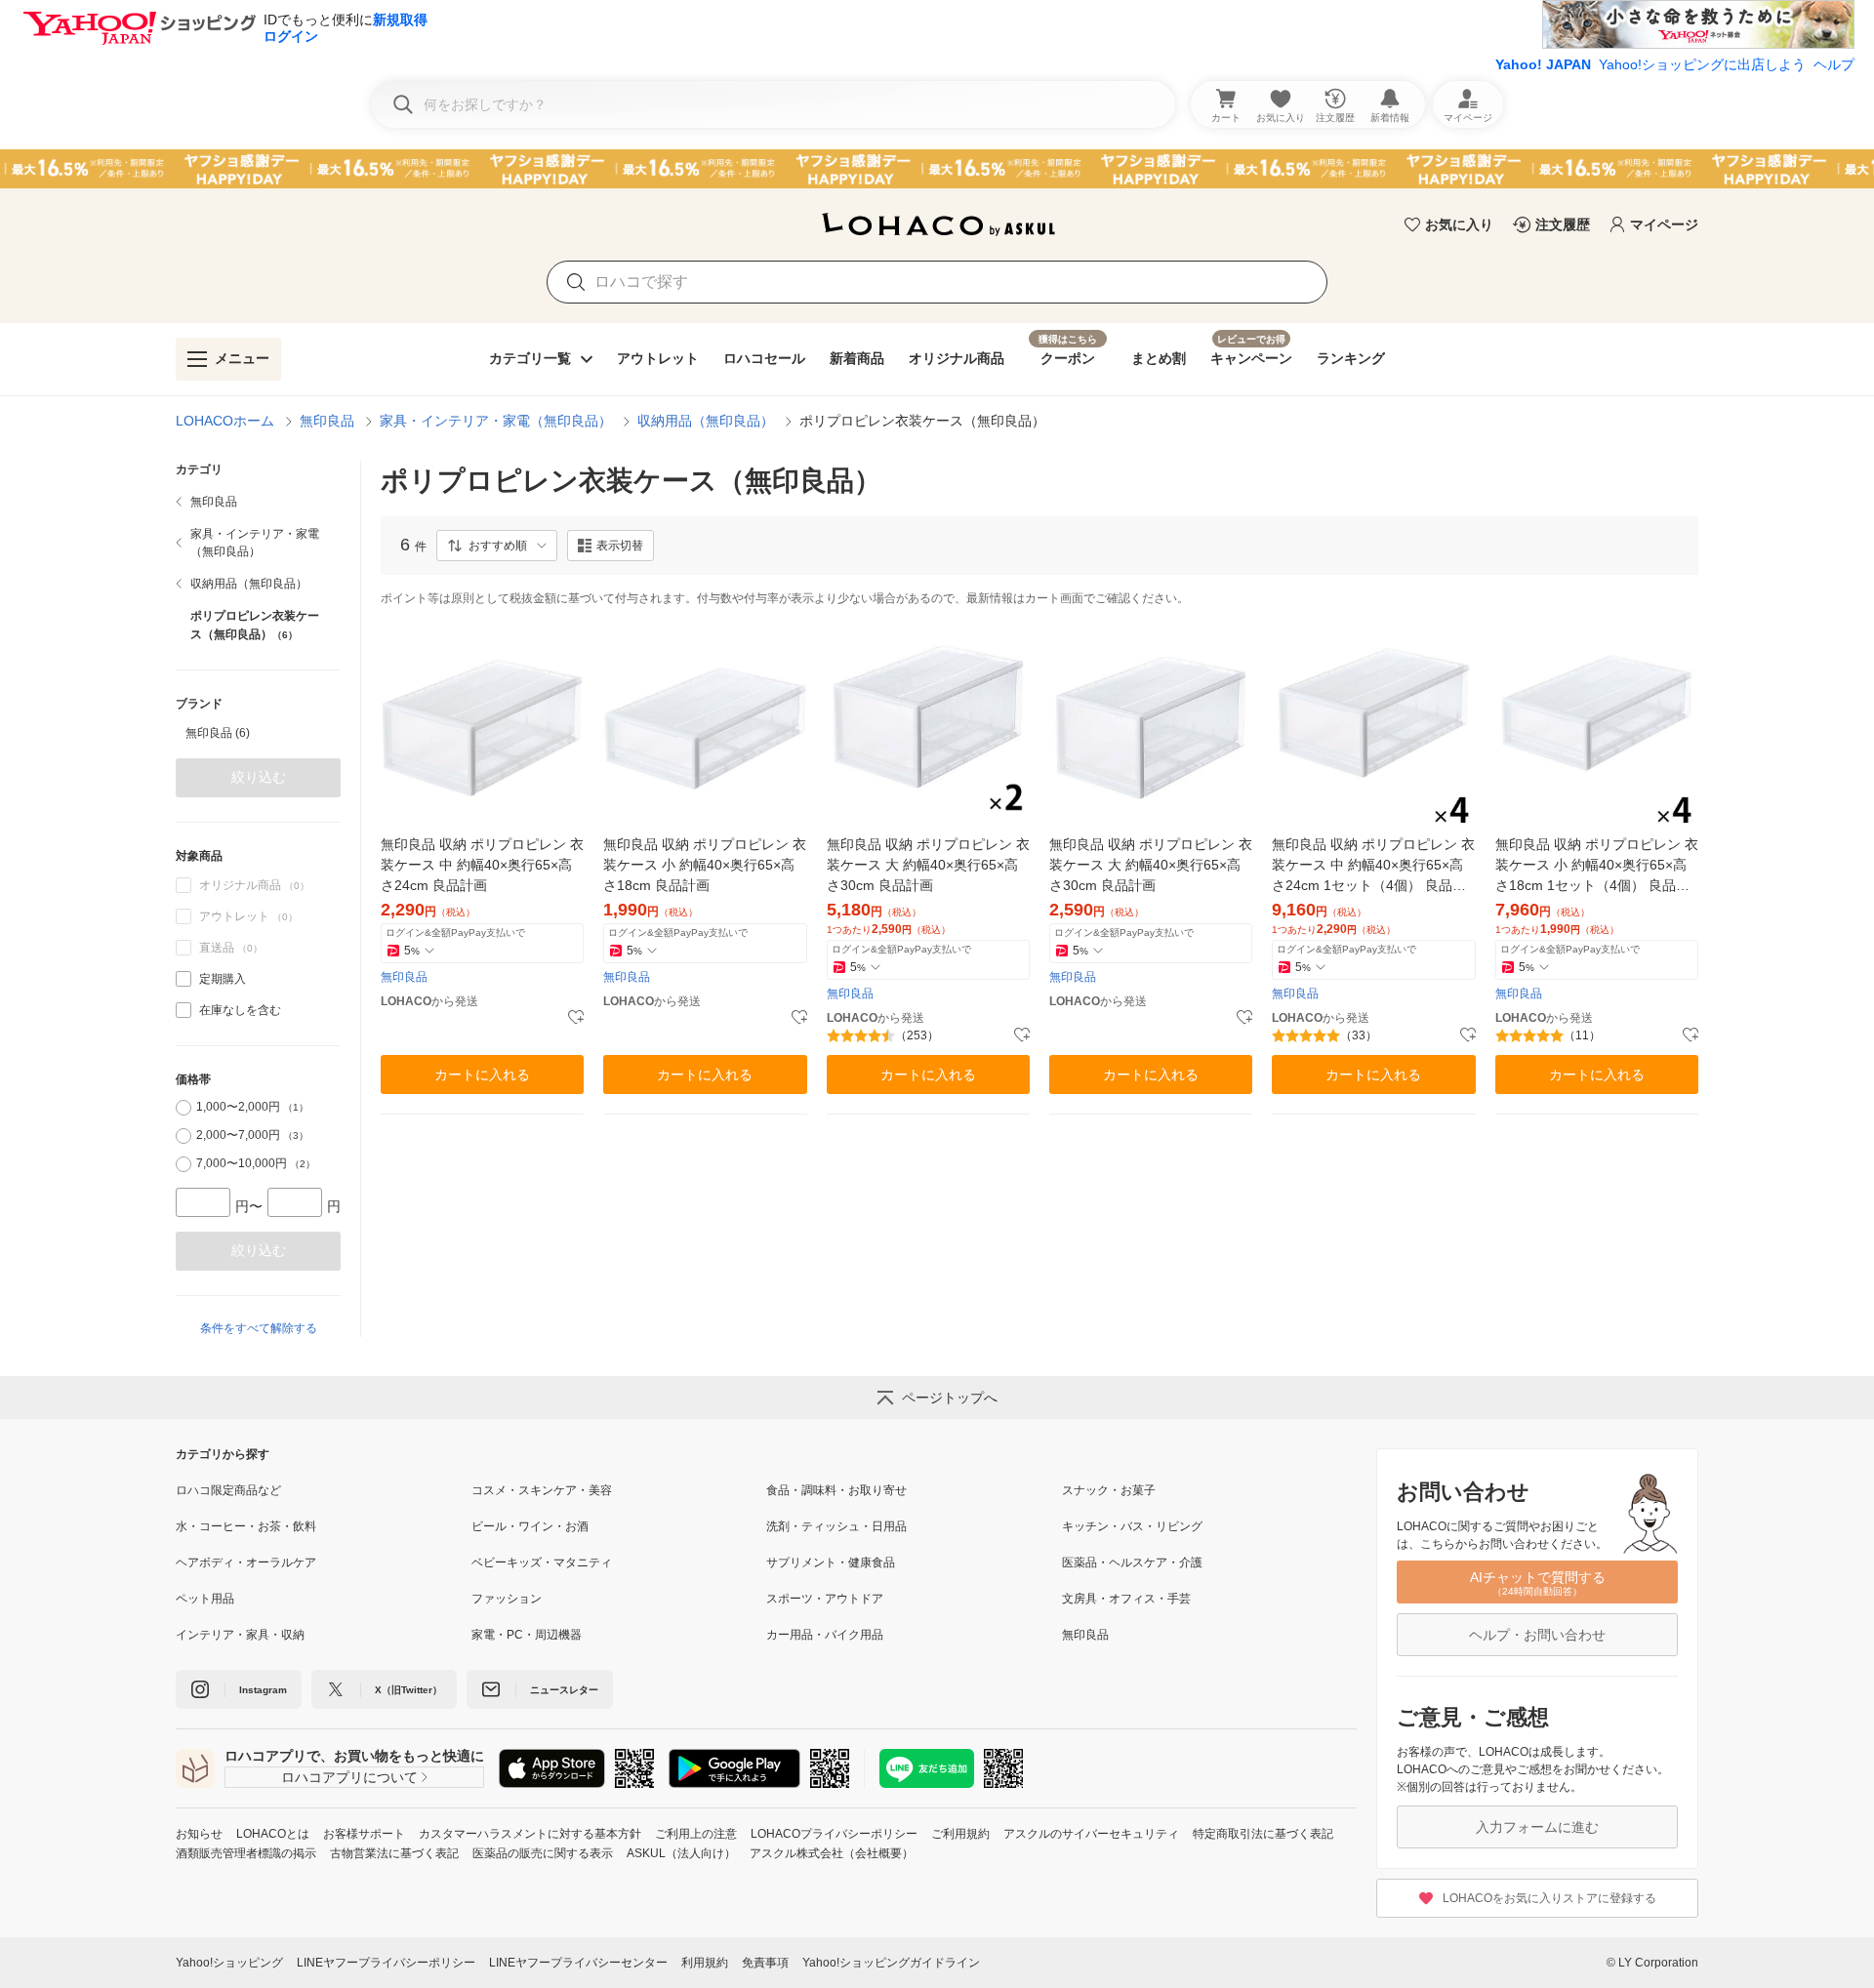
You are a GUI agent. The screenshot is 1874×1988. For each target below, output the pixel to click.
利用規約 (705, 1963)
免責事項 (765, 1963)
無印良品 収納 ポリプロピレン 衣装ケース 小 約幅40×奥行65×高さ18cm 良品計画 (705, 865)
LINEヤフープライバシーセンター (578, 1963)
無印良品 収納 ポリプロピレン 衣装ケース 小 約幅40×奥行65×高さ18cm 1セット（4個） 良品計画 (1597, 866)
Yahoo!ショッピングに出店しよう (1702, 64)
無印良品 (327, 421)
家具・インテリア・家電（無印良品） (496, 421)
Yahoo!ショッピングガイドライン (891, 1963)
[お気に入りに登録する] (576, 1018)
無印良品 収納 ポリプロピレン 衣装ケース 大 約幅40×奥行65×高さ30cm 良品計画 (928, 865)
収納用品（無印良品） (706, 421)
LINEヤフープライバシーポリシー (386, 1963)
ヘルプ (1834, 64)
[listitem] (258, 502)
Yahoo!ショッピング (229, 1963)
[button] (497, 546)
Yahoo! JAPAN (1543, 64)
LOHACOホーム (225, 421)
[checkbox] (183, 979)
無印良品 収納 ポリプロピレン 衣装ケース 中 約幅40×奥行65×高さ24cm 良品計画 (482, 865)
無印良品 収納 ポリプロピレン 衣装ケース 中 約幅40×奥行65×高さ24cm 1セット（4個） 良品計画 (1373, 866)
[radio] (183, 1108)
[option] (258, 733)
